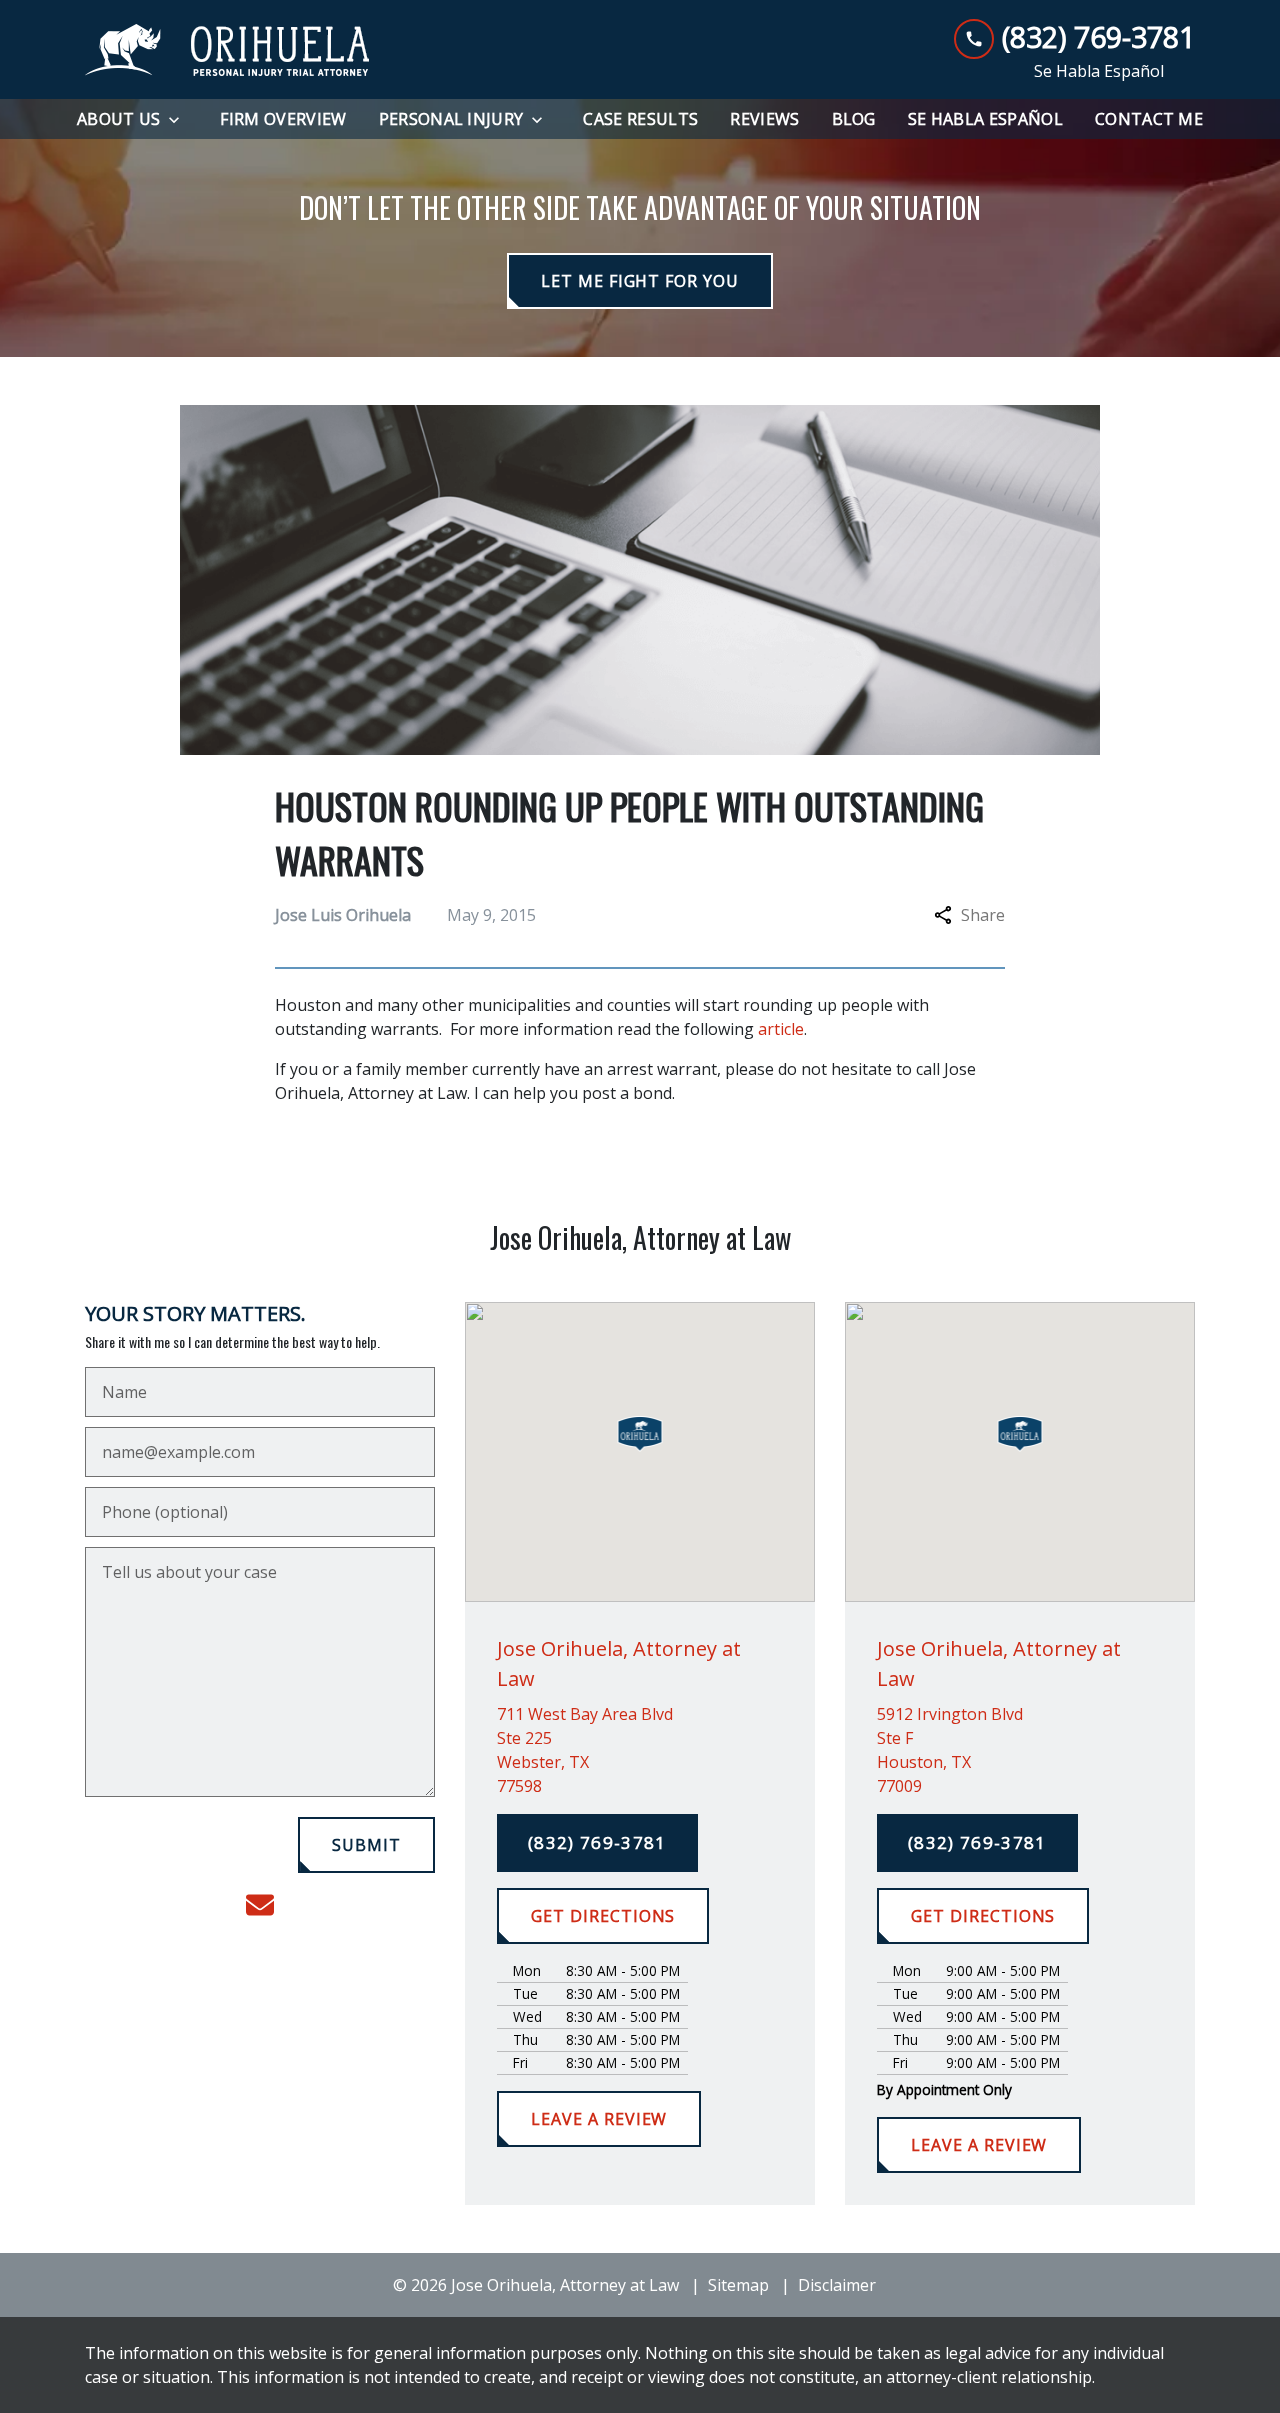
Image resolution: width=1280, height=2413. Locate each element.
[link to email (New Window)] (260, 1905)
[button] (640, 1434)
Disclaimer (837, 2285)
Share (983, 915)
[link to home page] (227, 50)
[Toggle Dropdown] (180, 119)
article (781, 1029)
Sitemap (738, 2285)
